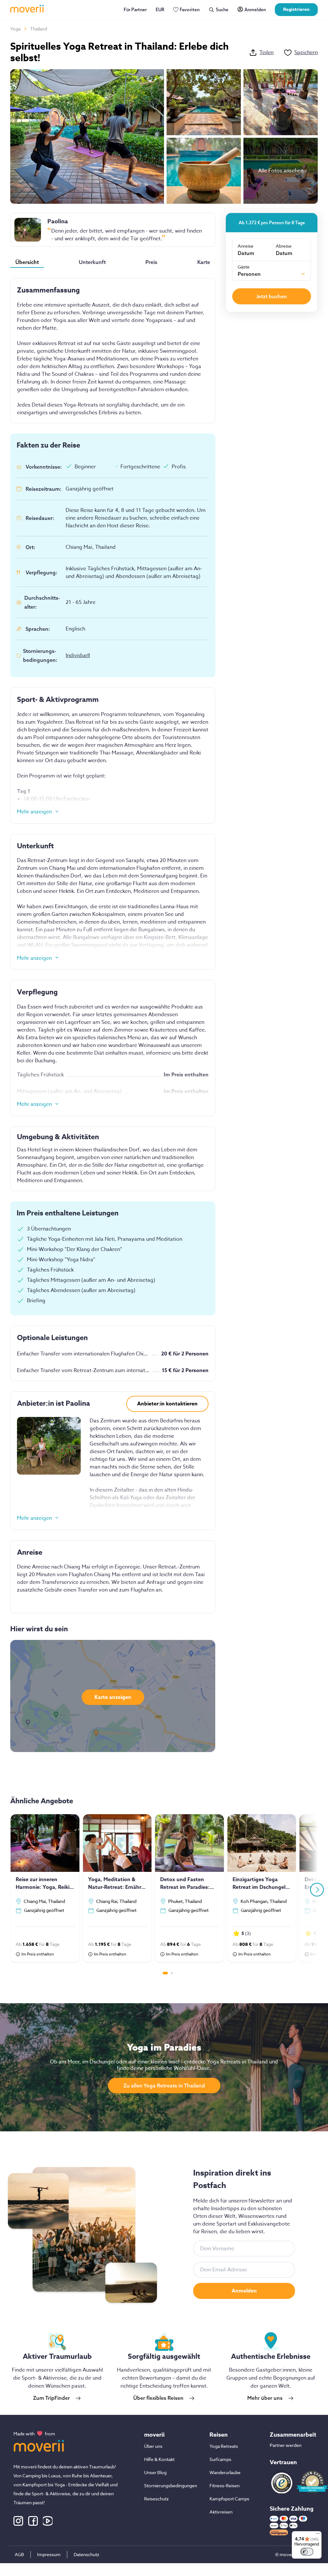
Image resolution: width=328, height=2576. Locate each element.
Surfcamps (220, 2459)
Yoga (15, 29)
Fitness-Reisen (225, 2485)
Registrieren (296, 9)
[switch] (307, 2552)
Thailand (39, 29)
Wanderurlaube (225, 2472)
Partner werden (286, 2445)
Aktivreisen (221, 2512)
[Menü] (318, 2535)
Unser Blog (155, 2472)
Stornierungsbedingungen (171, 2485)
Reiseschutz (156, 2499)
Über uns (153, 2446)
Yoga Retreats (224, 2446)
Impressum (49, 2554)
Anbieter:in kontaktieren (167, 1404)
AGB (19, 2554)
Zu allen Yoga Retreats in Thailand (164, 2086)
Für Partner (135, 10)
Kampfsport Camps (229, 2499)
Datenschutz (86, 2554)
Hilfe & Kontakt (159, 2459)
